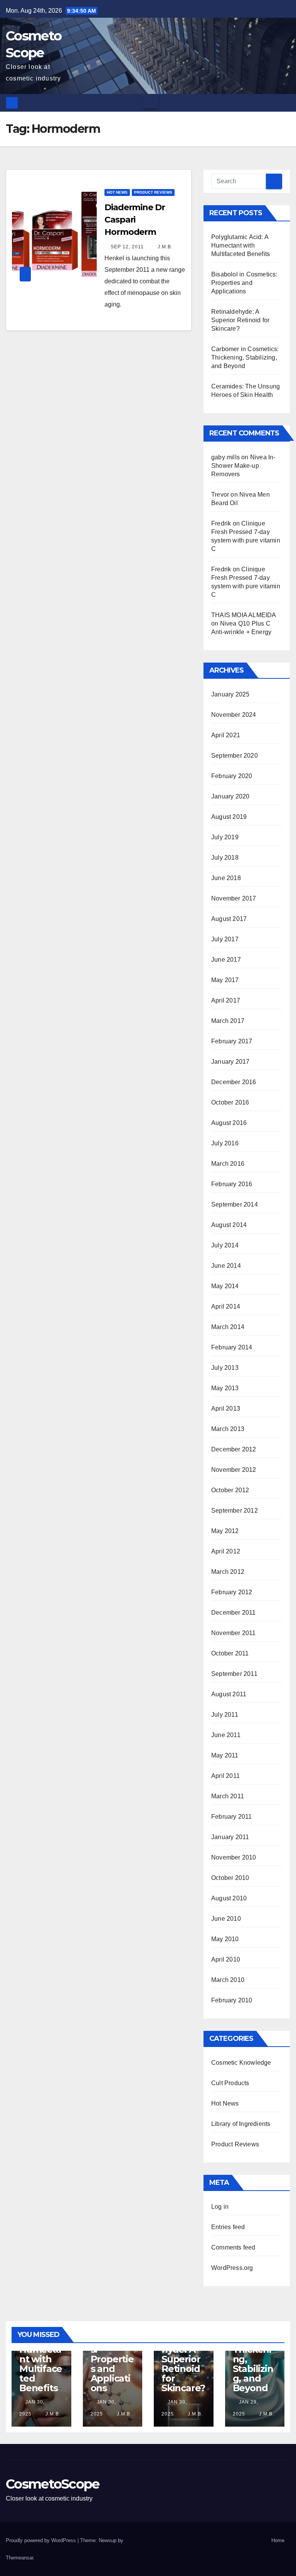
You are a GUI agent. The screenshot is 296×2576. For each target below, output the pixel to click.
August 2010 (229, 1898)
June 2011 (226, 1735)
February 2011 (232, 1817)
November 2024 (234, 715)
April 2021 (226, 735)
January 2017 (230, 1062)
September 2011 (234, 1674)
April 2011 (225, 1776)
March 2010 (228, 1980)
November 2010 (234, 1857)
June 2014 (226, 1266)
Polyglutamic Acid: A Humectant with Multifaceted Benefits (240, 245)
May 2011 (225, 1755)
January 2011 (230, 1837)
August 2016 (229, 1123)
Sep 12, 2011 (127, 247)
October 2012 (230, 1490)
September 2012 (235, 1511)
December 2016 (234, 1082)
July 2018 (225, 858)
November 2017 (234, 898)
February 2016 (232, 1184)
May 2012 (225, 1531)
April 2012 (226, 1551)
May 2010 (225, 1939)
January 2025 (230, 694)
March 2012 (228, 1572)
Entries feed (228, 2227)
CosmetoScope (53, 2484)
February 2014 (232, 1347)
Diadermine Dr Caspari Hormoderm (135, 220)
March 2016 (228, 1164)
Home (278, 2540)
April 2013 (226, 1409)
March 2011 (228, 1796)
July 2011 (225, 1715)
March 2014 (228, 1327)
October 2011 (230, 1653)
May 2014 (225, 1286)
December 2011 (234, 1613)
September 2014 (235, 1204)
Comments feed (233, 2247)
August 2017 (229, 919)
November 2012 (234, 1470)
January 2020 (230, 796)
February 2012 (232, 1592)
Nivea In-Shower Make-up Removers (243, 466)
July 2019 (225, 837)
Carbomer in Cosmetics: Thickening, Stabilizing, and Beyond (245, 357)
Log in (220, 2207)
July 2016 (225, 1143)
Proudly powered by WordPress (42, 2540)
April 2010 (226, 1959)
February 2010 (232, 2000)
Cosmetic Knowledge (241, 2063)
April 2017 (226, 1000)
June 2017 (226, 960)
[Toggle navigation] (150, 103)
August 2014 (229, 1225)
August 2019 (229, 817)
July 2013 (225, 1368)
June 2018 (226, 878)
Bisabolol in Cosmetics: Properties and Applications (244, 283)
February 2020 (232, 776)
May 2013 (225, 1388)
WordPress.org (232, 2268)
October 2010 (230, 1878)
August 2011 (229, 1694)
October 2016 (230, 1102)
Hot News (117, 192)
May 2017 (225, 980)
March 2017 (228, 1021)
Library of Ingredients (241, 2124)
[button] (285, 103)
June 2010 (226, 1919)
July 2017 (225, 939)
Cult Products (230, 2083)
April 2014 (226, 1306)
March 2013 (228, 1429)
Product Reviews (153, 192)
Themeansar (19, 2558)
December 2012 (234, 1449)
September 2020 (235, 756)
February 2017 (232, 1041)
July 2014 (225, 1245)
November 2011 (234, 1633)
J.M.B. (164, 247)
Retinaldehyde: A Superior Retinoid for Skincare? (240, 320)
